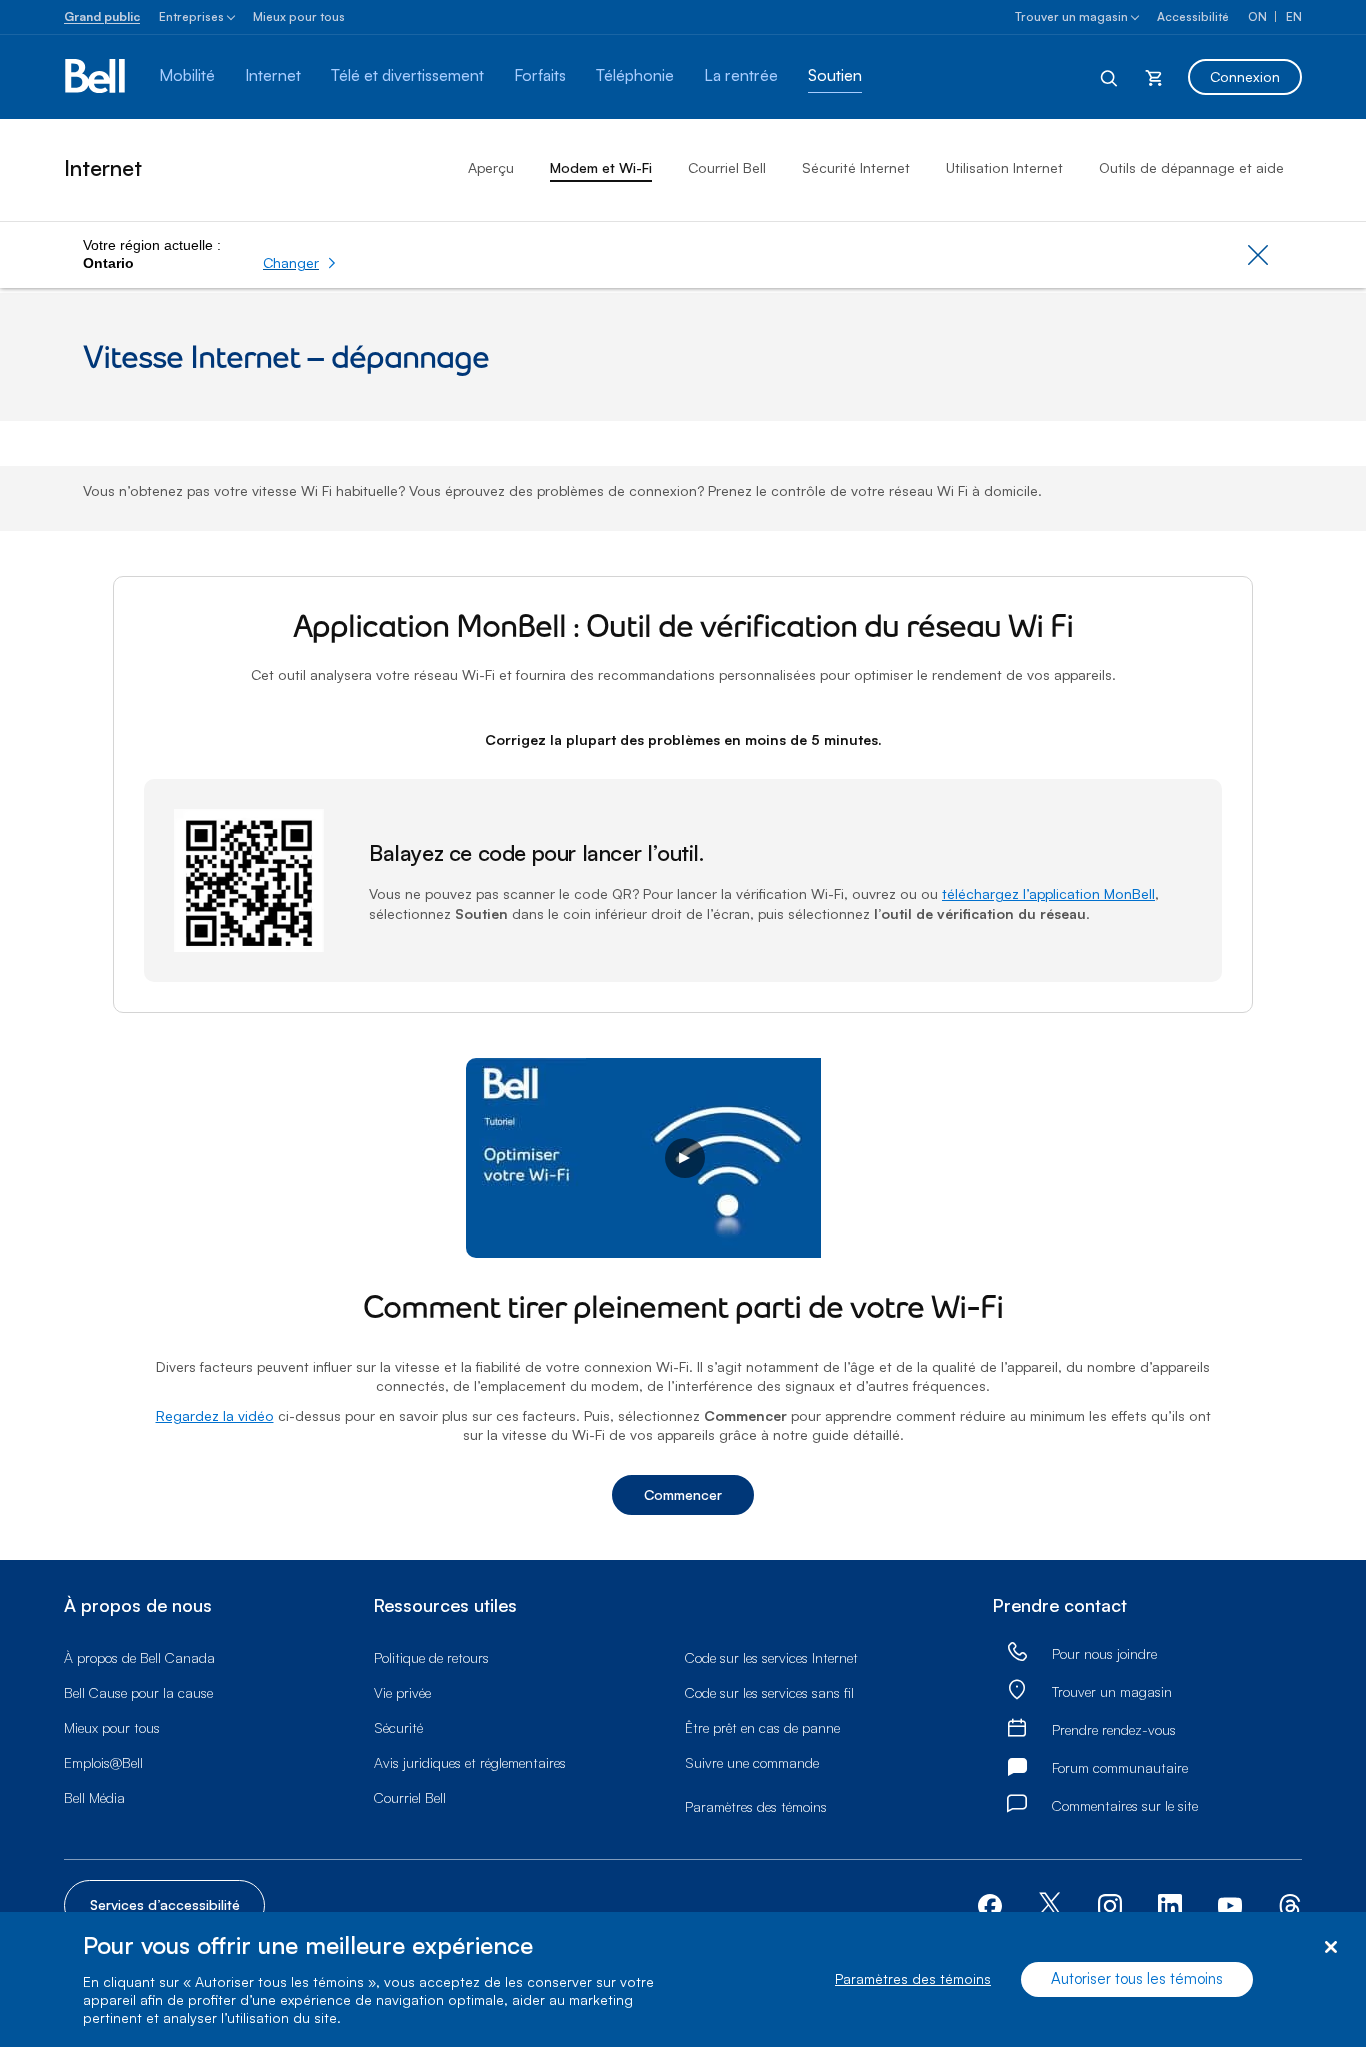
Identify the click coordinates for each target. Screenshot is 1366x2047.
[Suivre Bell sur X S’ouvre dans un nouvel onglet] (1050, 1905)
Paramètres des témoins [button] (756, 1806)
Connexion (1245, 76)
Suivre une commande (752, 1762)
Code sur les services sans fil (769, 1692)
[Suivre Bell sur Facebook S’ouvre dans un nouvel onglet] (990, 1903)
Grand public (102, 16)
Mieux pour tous (299, 16)
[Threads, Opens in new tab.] (1290, 1903)
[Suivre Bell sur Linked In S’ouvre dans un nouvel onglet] (1170, 1903)
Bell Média (94, 1797)
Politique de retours (431, 1657)
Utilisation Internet (1004, 167)
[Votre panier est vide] (1154, 77)
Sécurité (398, 1727)
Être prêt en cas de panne (762, 1727)
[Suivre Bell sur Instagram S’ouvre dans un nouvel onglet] (1110, 1906)
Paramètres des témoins (913, 1979)
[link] (1017, 1653)
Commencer (683, 1494)
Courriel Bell (727, 167)
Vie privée (402, 1692)
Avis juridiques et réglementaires (470, 1762)
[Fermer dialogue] (1330, 1947)
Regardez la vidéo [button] (215, 1415)
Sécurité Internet (856, 167)
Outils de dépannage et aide (1191, 167)
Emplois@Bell (103, 1762)
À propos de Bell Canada (139, 1657)
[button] (300, 263)
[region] (683, 1979)
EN (1294, 16)
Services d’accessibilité (165, 1904)
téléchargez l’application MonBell (1048, 893)
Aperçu (491, 167)
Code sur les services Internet (771, 1657)
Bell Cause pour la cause (138, 1692)
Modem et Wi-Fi (601, 167)
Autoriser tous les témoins (1137, 1979)
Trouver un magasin (1071, 16)
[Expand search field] (1110, 77)
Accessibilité (1193, 16)
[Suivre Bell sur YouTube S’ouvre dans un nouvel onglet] (1230, 1903)
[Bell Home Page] (96, 77)
